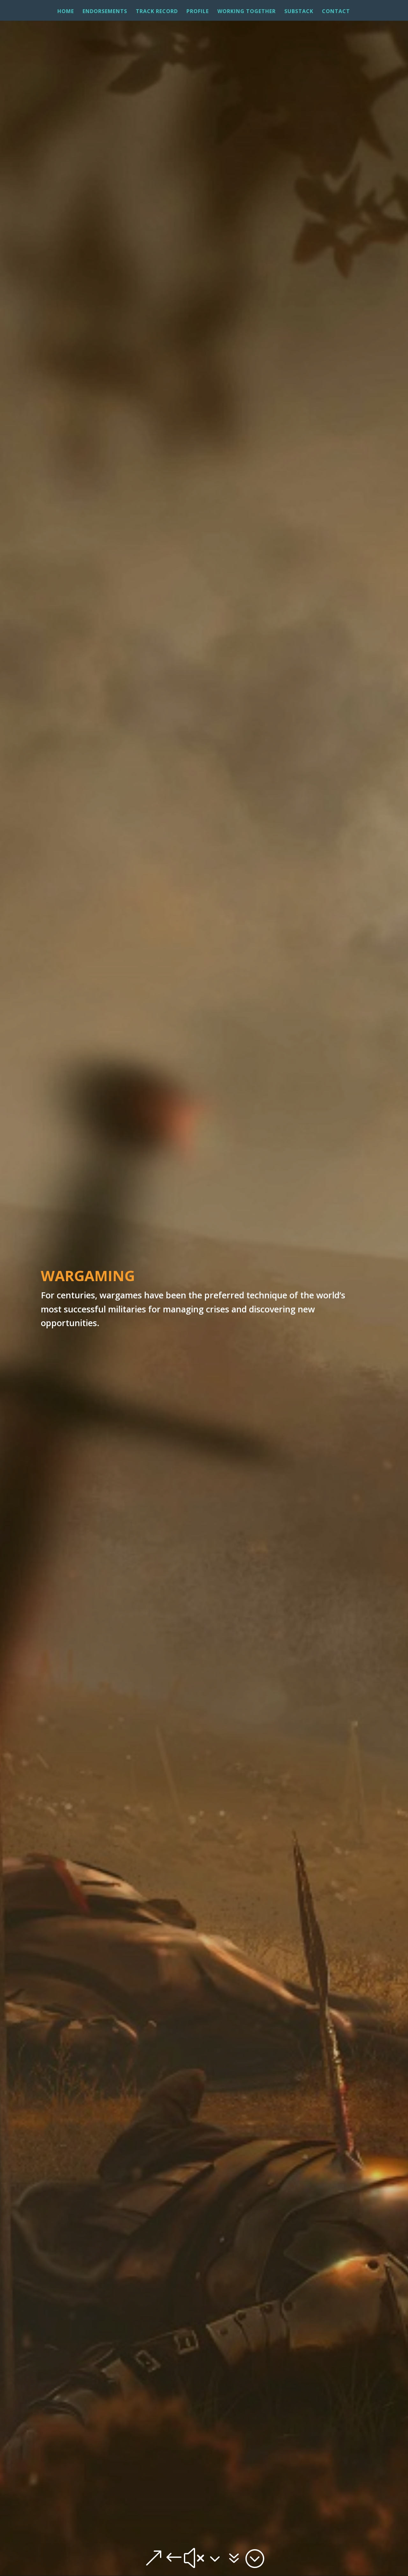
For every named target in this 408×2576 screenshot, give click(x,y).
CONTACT (336, 12)
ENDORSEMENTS (105, 12)
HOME (66, 12)
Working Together (247, 12)
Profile (198, 12)
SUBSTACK (299, 12)
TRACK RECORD (157, 12)
